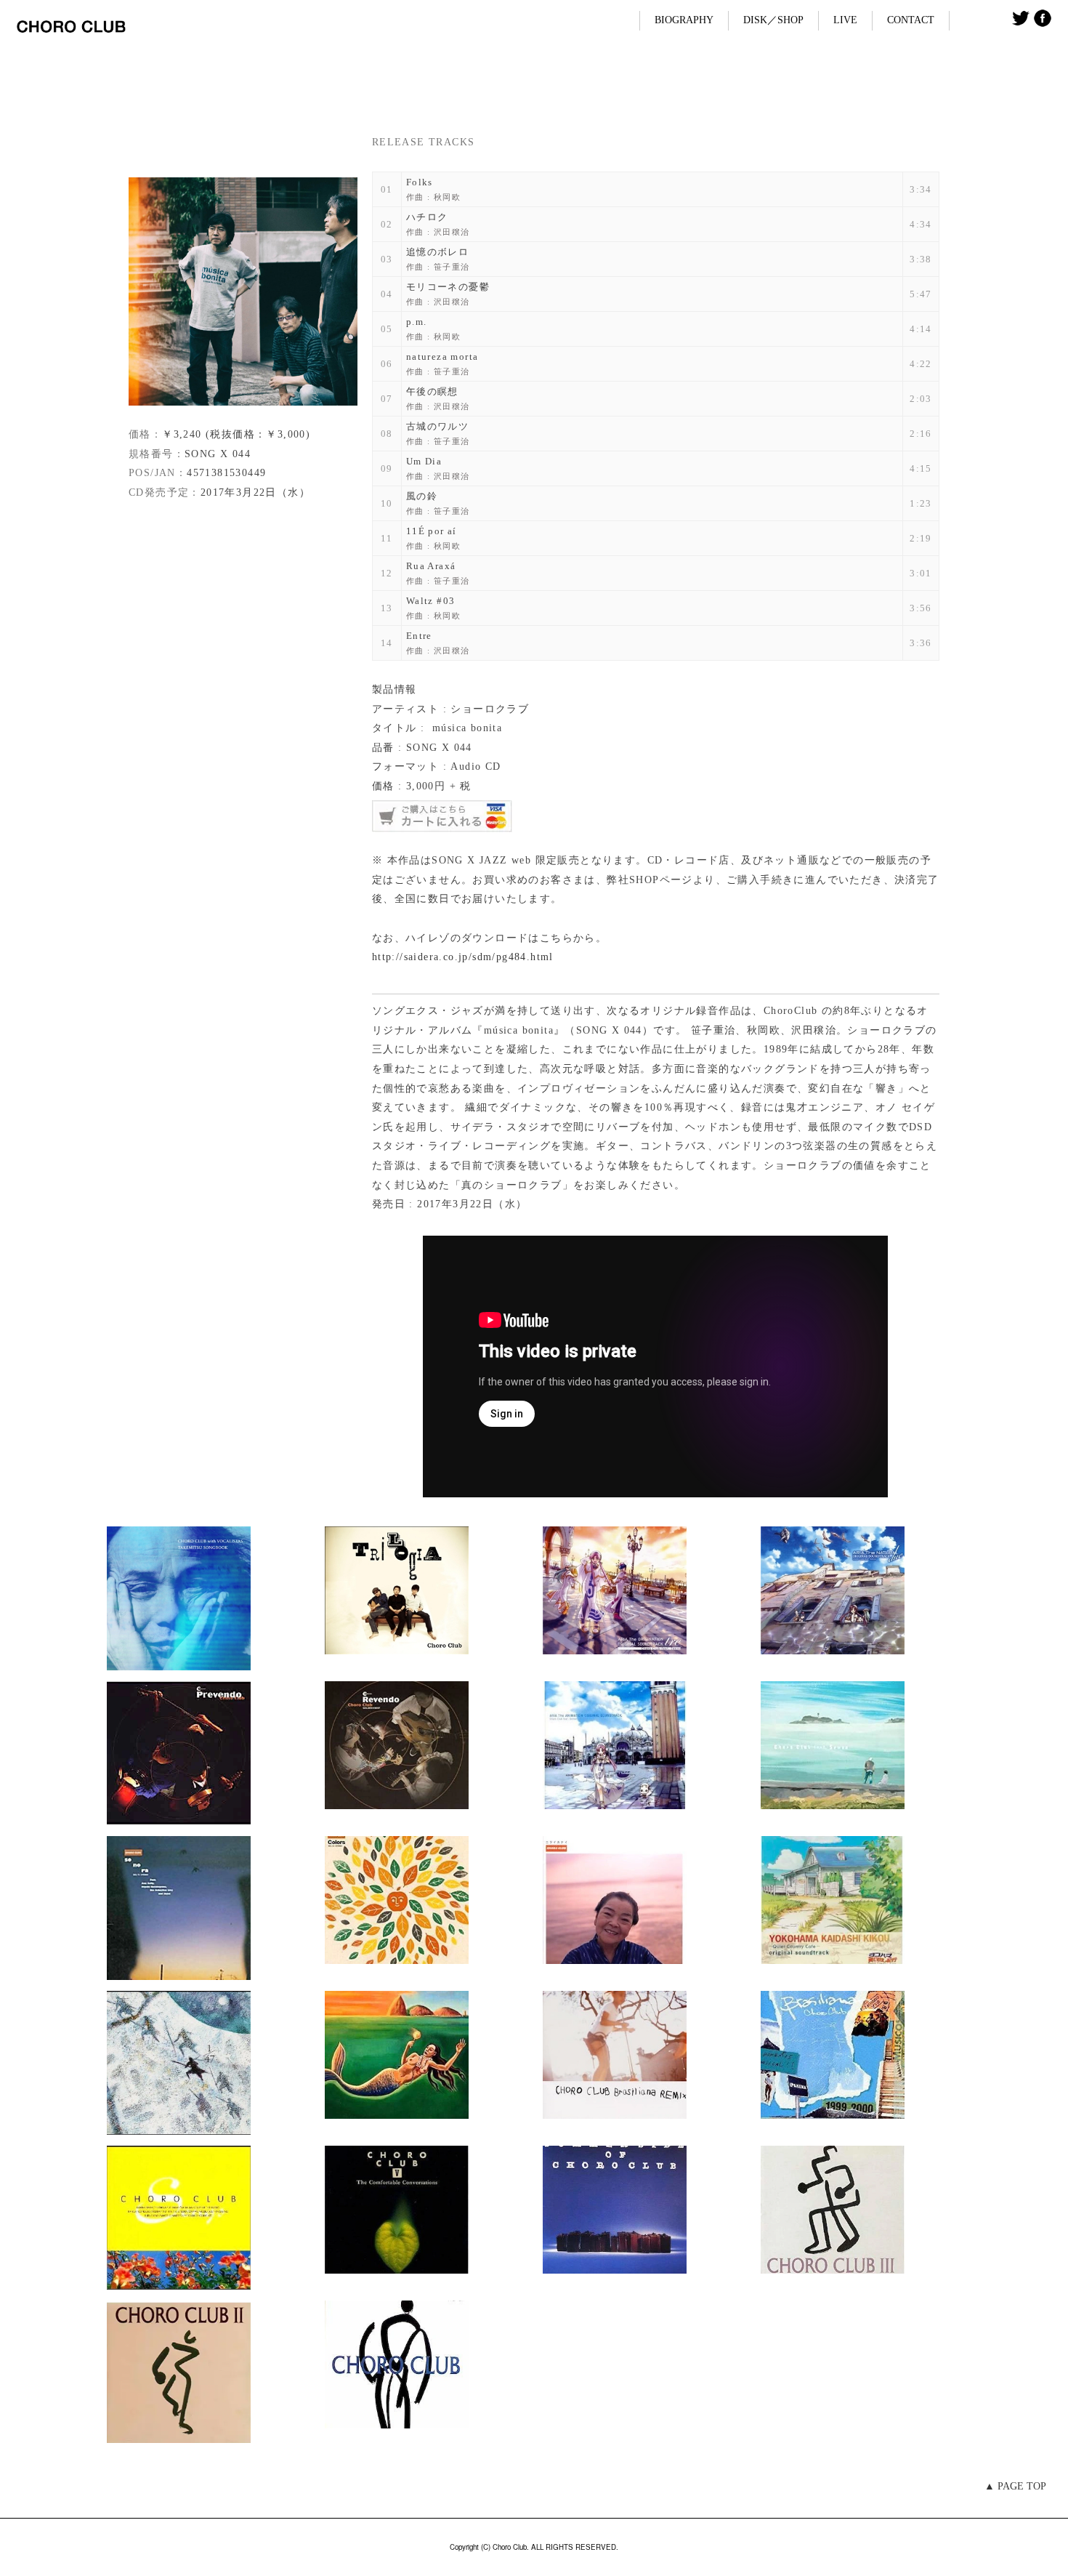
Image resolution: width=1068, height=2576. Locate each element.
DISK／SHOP (773, 20)
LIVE (845, 20)
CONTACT (911, 20)
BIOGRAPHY (684, 20)
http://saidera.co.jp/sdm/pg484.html (463, 957)
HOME (37, 80)
